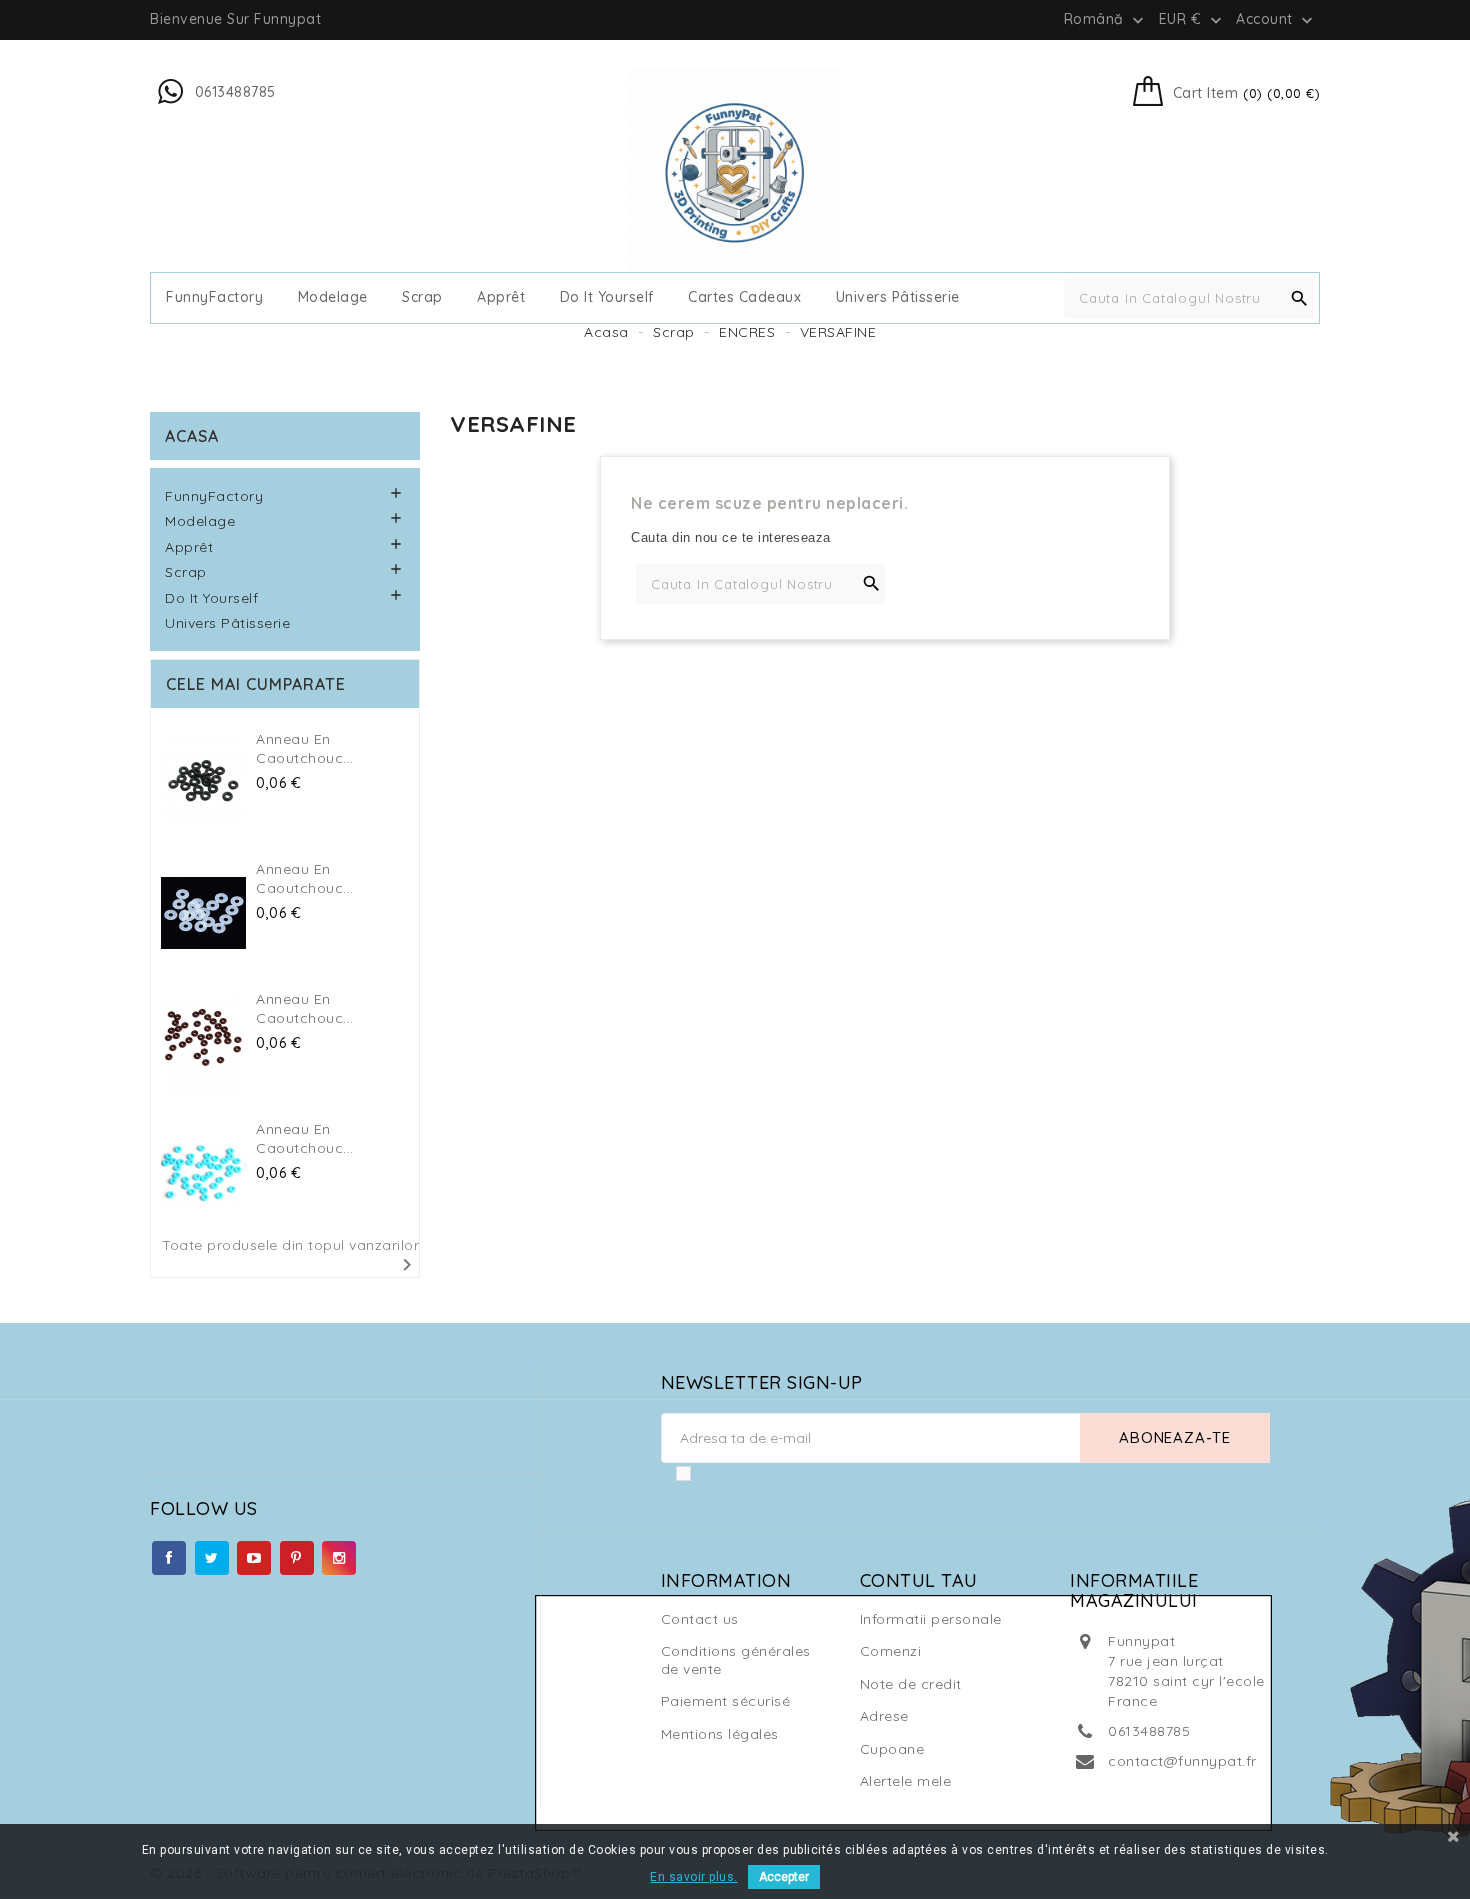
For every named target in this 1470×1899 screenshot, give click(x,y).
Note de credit (911, 1684)
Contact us (700, 1619)
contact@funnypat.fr (1182, 1761)
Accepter (784, 1877)
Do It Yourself (607, 297)
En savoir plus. (694, 1877)
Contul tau (919, 1580)
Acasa (192, 436)
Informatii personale (931, 1619)
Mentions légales (720, 1734)
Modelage (333, 297)
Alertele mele (906, 1781)
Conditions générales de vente (736, 1660)
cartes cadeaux (744, 297)
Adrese (884, 1716)
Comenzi (891, 1651)
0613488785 (1149, 1731)
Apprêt (501, 297)
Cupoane (892, 1749)
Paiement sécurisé (726, 1701)
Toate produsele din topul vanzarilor (290, 1257)
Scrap (422, 297)
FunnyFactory (214, 297)
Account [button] (1276, 20)
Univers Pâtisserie (898, 297)
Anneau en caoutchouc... (305, 749)
